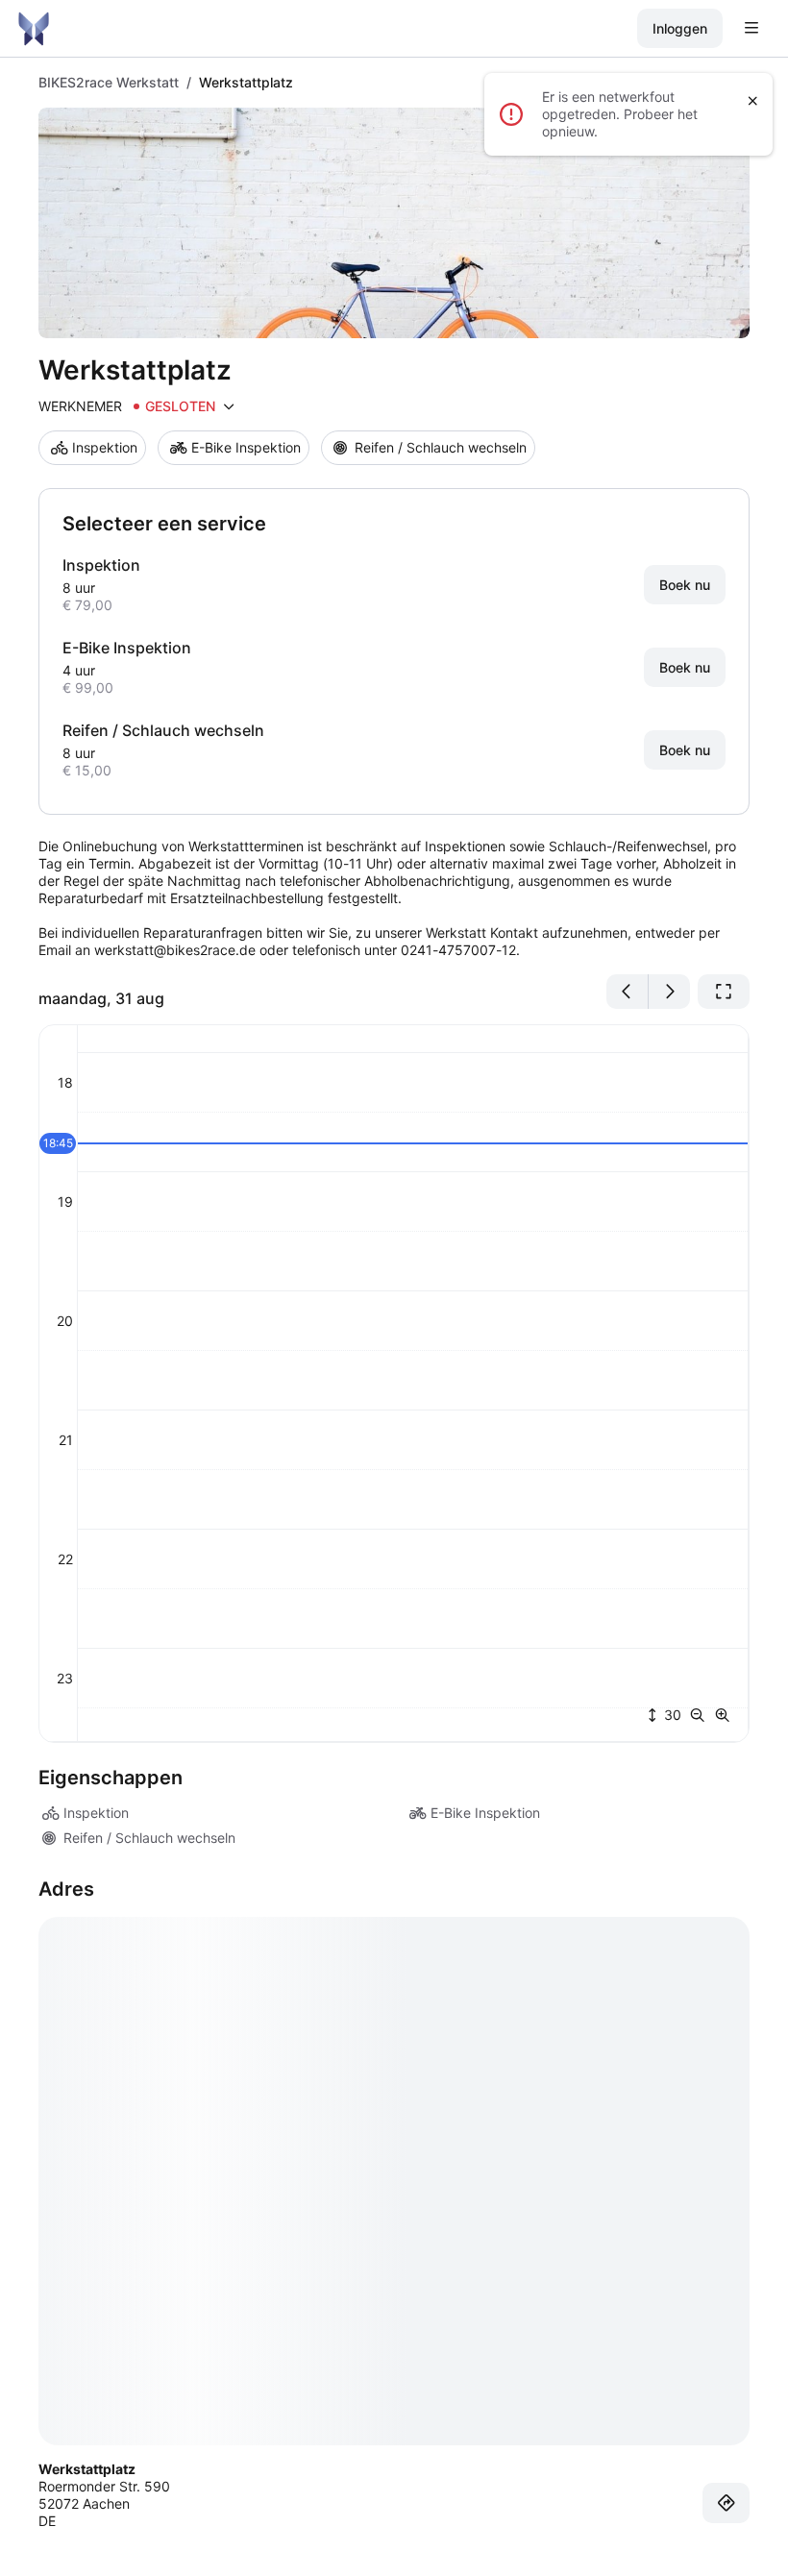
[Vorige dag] (628, 992)
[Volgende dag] (669, 992)
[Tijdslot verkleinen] (702, 1715)
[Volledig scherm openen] (724, 992)
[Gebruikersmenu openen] (751, 29)
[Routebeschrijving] (726, 2503)
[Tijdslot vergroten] (723, 1715)
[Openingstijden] (229, 406)
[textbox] (394, 898)
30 (671, 1715)
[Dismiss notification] (753, 101)
